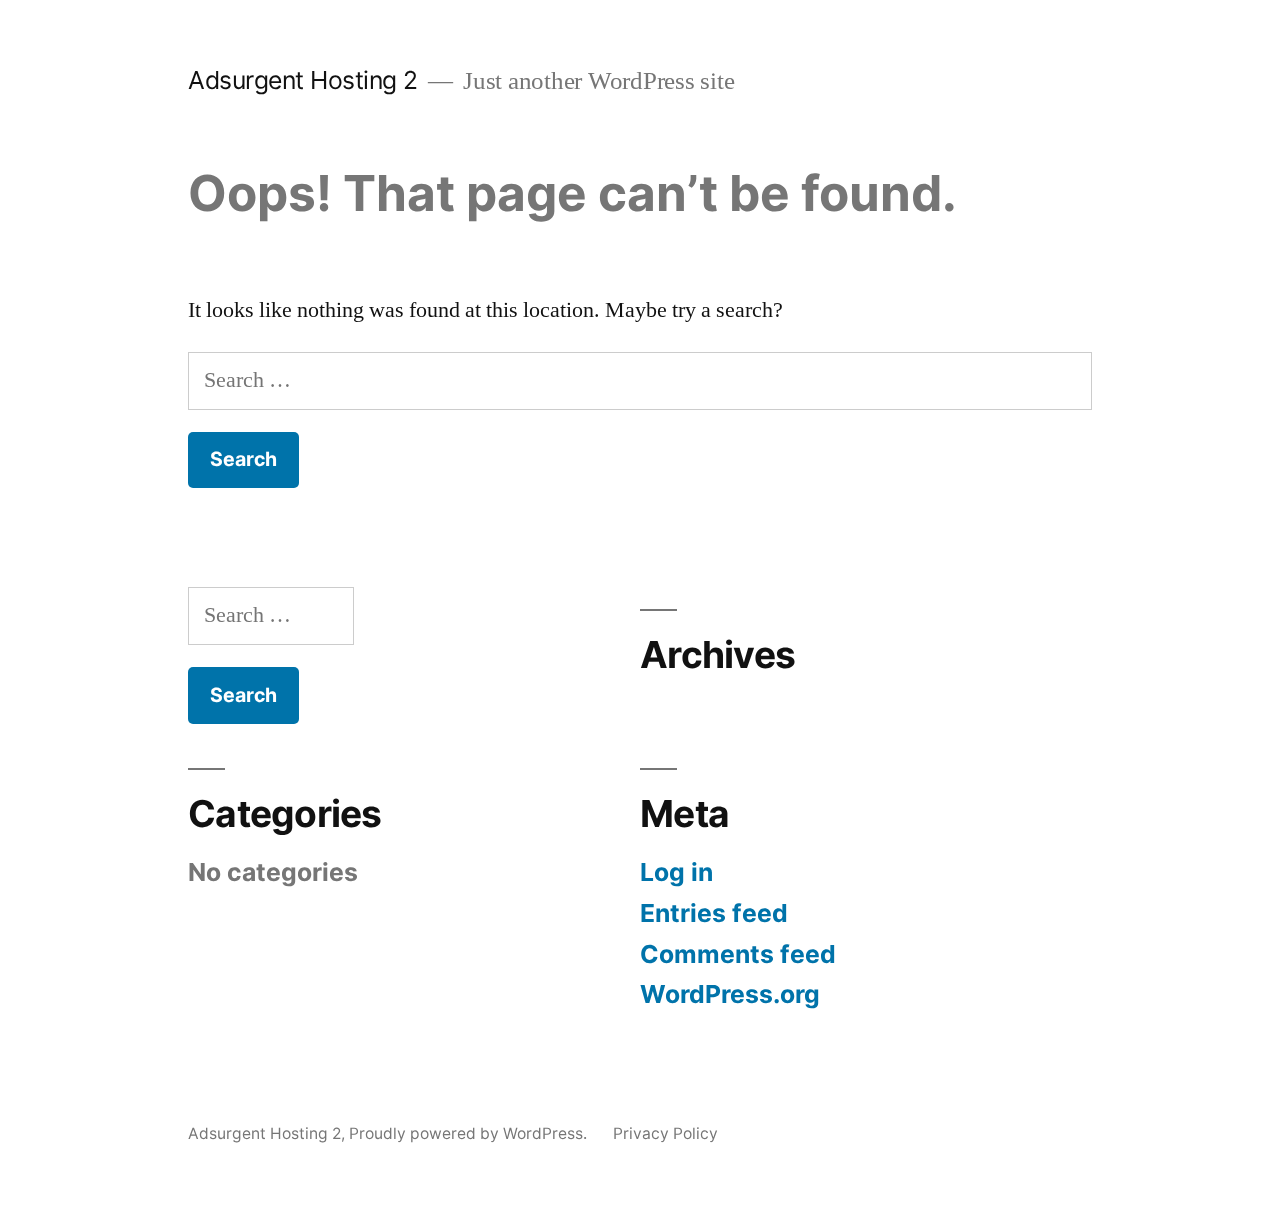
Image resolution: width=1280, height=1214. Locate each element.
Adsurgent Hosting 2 (303, 80)
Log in (676, 872)
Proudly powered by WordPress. (470, 1133)
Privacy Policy (665, 1133)
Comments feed (738, 954)
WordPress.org (730, 994)
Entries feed (714, 913)
